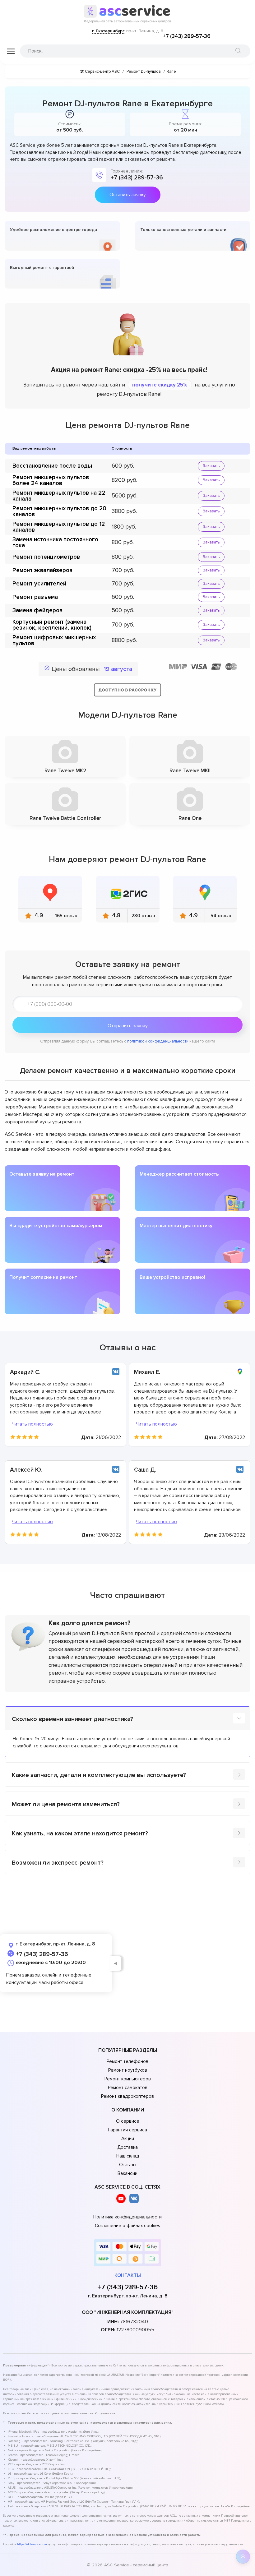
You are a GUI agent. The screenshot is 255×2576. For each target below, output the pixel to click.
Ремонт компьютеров (128, 2079)
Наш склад (128, 2156)
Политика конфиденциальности (127, 2217)
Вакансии (127, 2173)
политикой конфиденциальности (158, 1041)
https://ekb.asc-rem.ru (32, 2544)
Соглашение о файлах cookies (127, 2226)
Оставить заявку (127, 195)
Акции (128, 2139)
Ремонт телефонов (127, 2061)
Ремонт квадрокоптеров (127, 2096)
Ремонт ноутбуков (128, 2070)
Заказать (211, 466)
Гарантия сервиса (128, 2130)
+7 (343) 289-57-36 (187, 36)
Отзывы (128, 2165)
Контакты (128, 2275)
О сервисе (128, 2121)
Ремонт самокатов (128, 2088)
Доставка (127, 2147)
